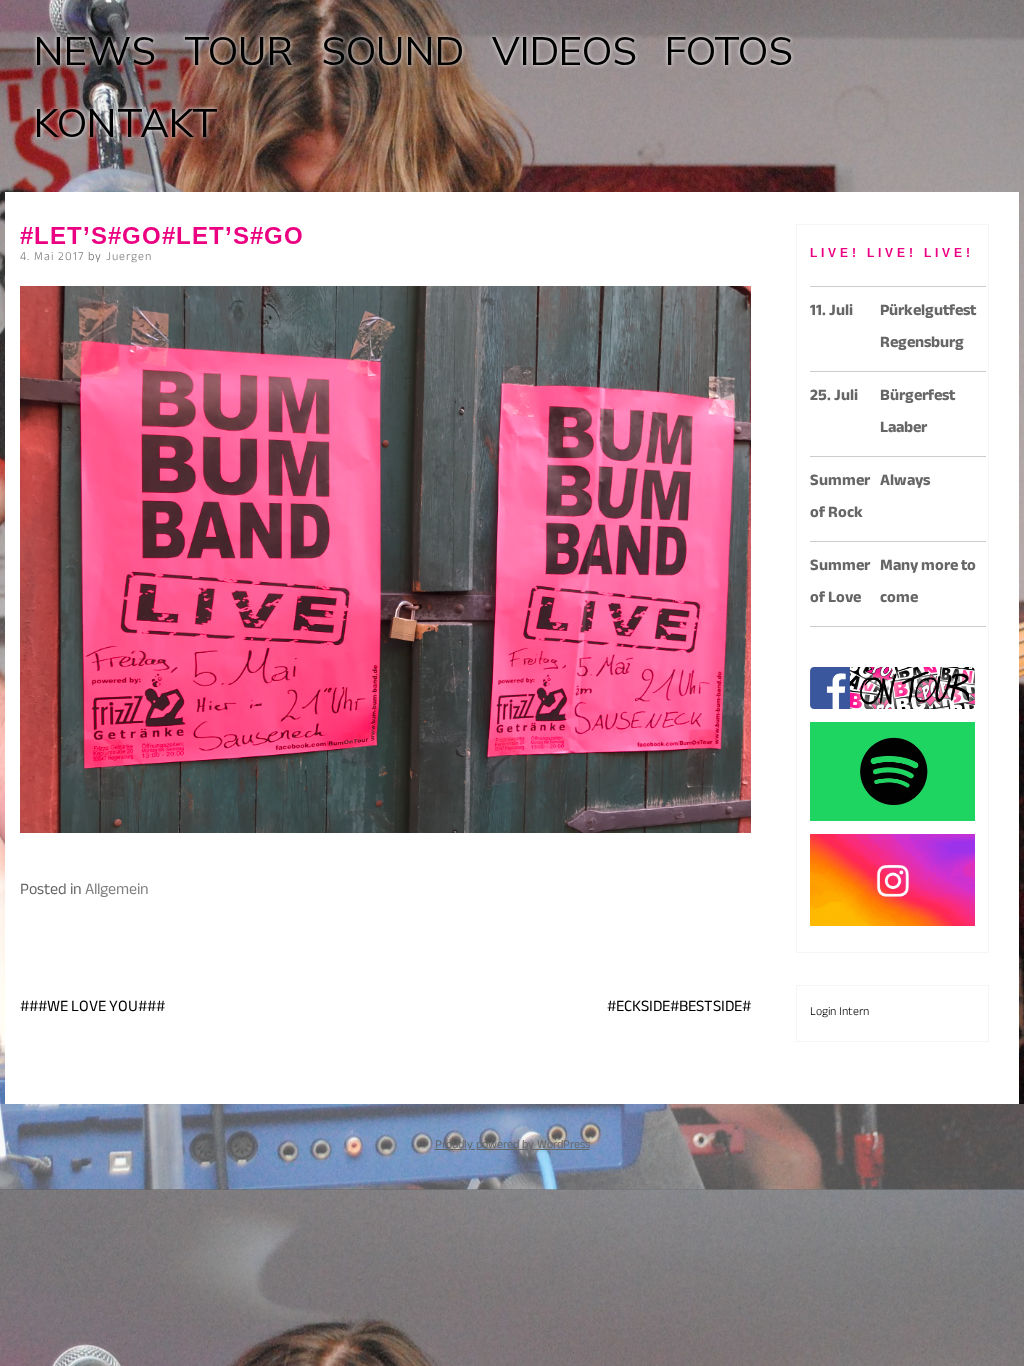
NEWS (95, 52)
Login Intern (839, 1013)
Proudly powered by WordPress (512, 1146)
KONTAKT (126, 124)
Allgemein (117, 891)
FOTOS (729, 52)
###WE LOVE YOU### (92, 1008)
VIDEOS (564, 52)
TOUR (238, 52)
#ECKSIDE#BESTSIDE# (679, 1008)
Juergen (129, 258)
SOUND (392, 52)
